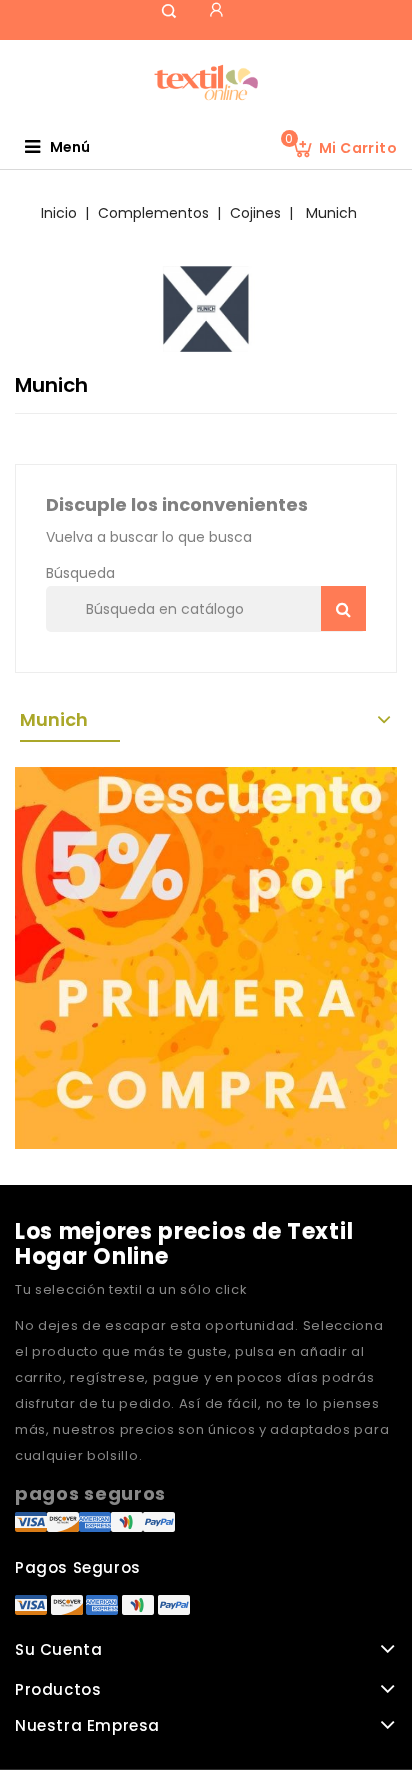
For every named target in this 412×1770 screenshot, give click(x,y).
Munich (54, 719)
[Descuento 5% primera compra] (206, 957)
